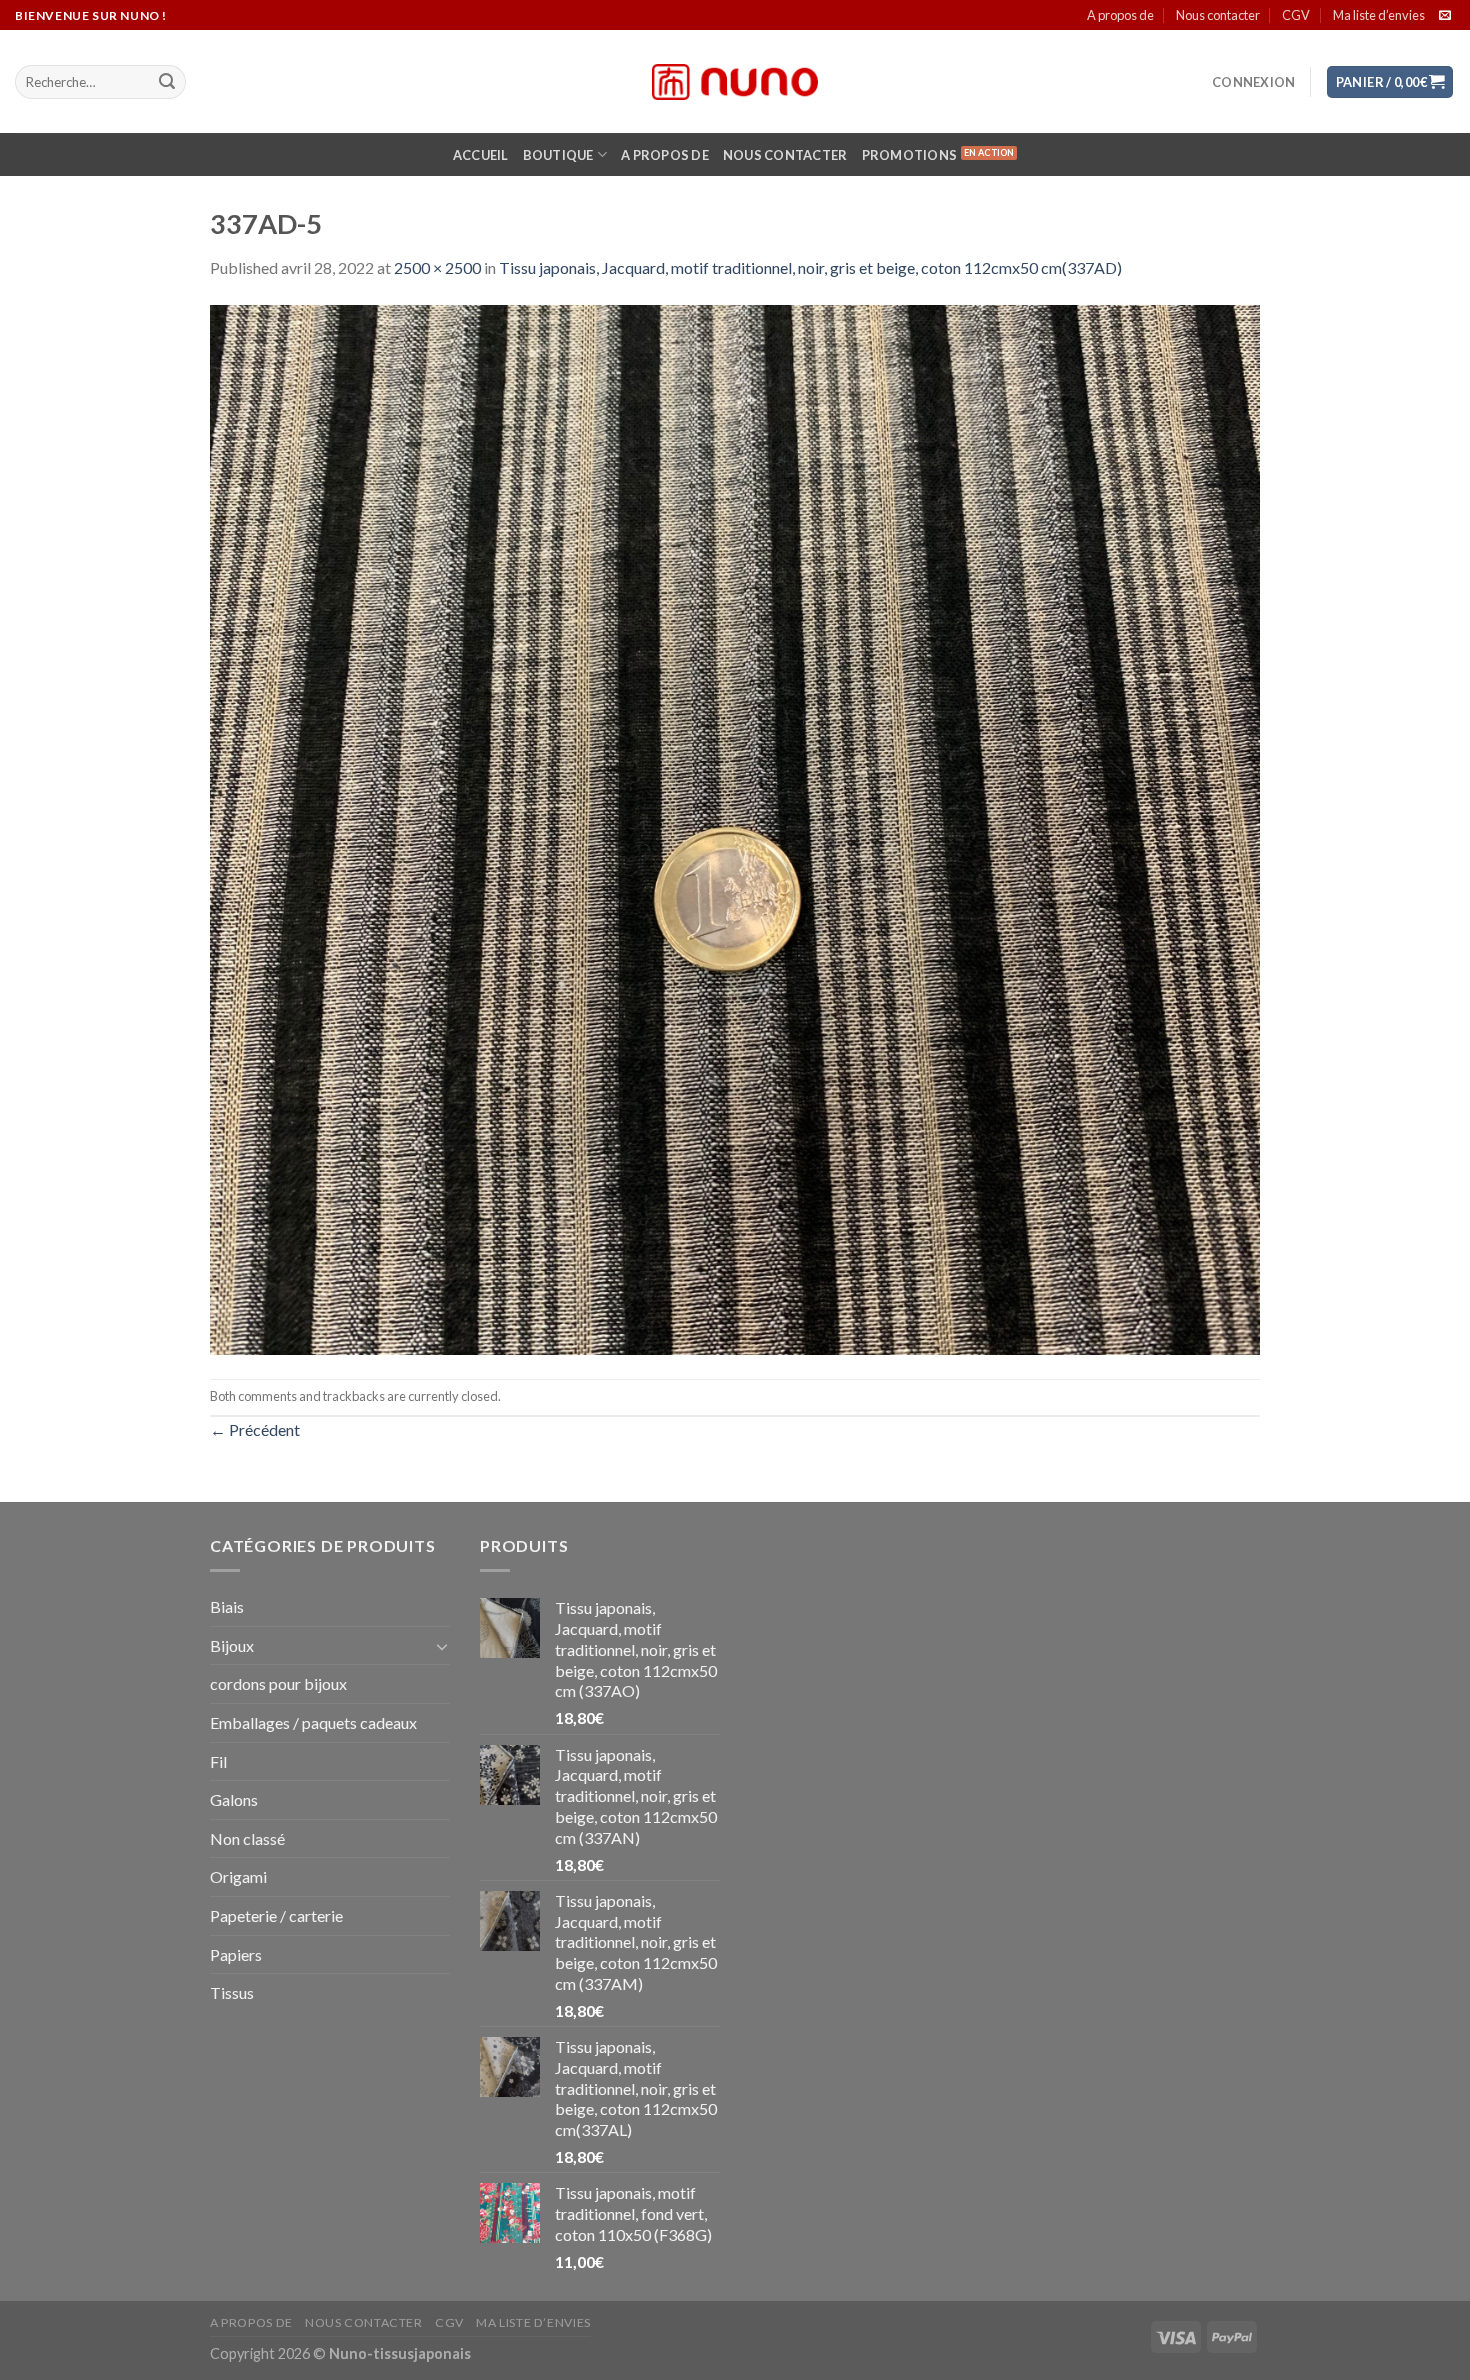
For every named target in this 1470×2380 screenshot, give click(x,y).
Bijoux (232, 1645)
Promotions (910, 155)
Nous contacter (1218, 15)
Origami (238, 1876)
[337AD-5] (735, 827)
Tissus (232, 1992)
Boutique (558, 155)
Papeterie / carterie (276, 1915)
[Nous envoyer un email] (1445, 16)
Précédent (255, 1429)
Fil (218, 1761)
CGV (1296, 15)
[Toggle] (442, 1646)
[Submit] (167, 82)
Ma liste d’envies (1379, 15)
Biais (227, 1606)
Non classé (247, 1838)
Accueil (481, 155)
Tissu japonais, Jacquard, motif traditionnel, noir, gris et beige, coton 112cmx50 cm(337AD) (810, 267)
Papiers (236, 1954)
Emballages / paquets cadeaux (313, 1722)
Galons (234, 1799)
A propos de (1120, 15)
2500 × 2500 (437, 267)
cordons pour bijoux (278, 1683)
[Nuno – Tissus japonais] (735, 82)
